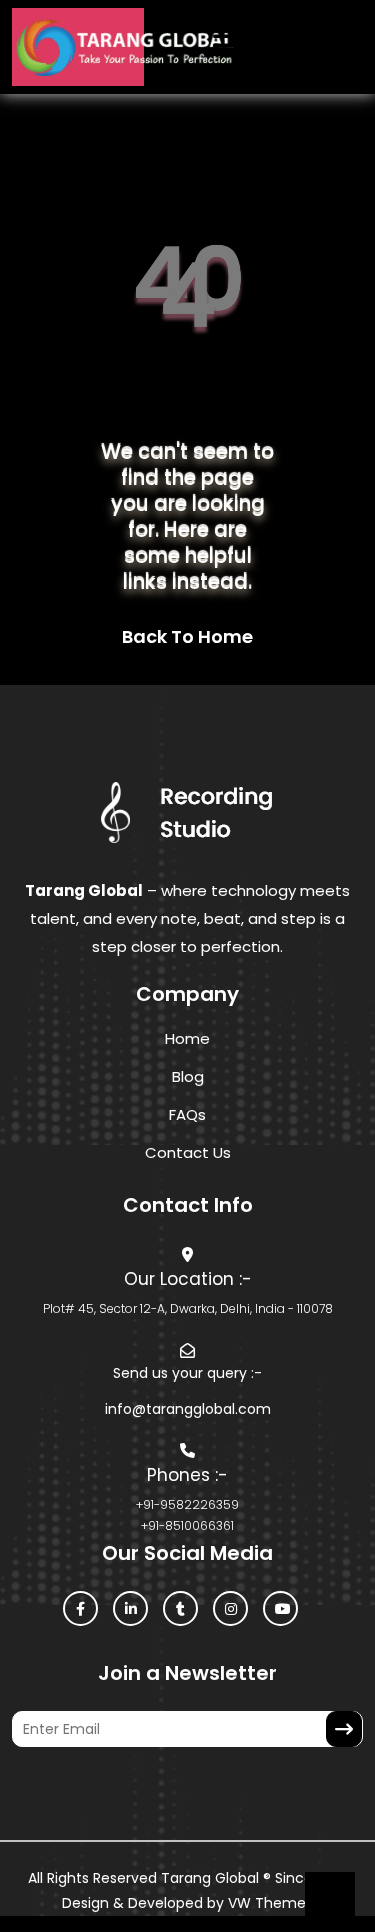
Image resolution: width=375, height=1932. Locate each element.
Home (187, 1038)
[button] (203, 47)
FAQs (187, 1114)
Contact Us (188, 1152)
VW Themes (268, 1903)
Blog (188, 1076)
